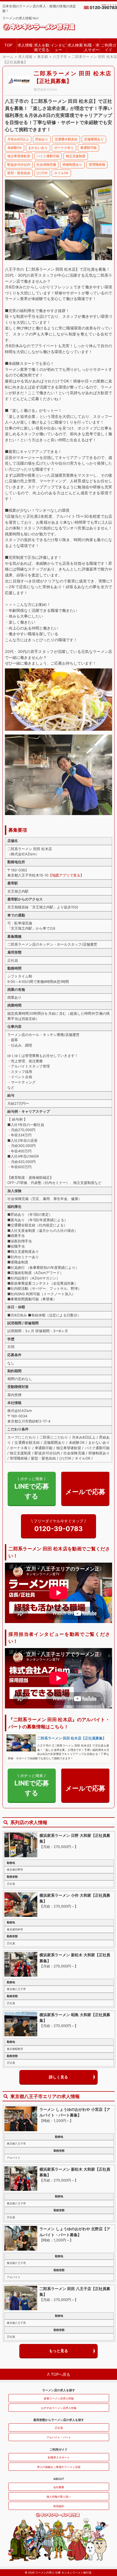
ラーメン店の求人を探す (59, 2390)
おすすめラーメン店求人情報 (59, 2408)
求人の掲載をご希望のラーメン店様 (59, 2467)
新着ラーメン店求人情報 (59, 2398)
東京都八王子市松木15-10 (28, 875)
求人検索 (75, 45)
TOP (8, 45)
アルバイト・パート (59, 2437)
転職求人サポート (59, 2457)
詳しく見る (59, 2077)
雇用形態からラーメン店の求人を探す (59, 2420)
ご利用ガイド (109, 47)
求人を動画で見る (42, 47)
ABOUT (59, 2479)
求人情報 (25, 45)
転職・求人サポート (92, 48)
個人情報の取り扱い (59, 2497)
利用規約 (59, 2506)
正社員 (59, 2428)
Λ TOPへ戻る (59, 2374)
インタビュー (58, 47)
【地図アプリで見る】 (66, 875)
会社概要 (59, 2487)
